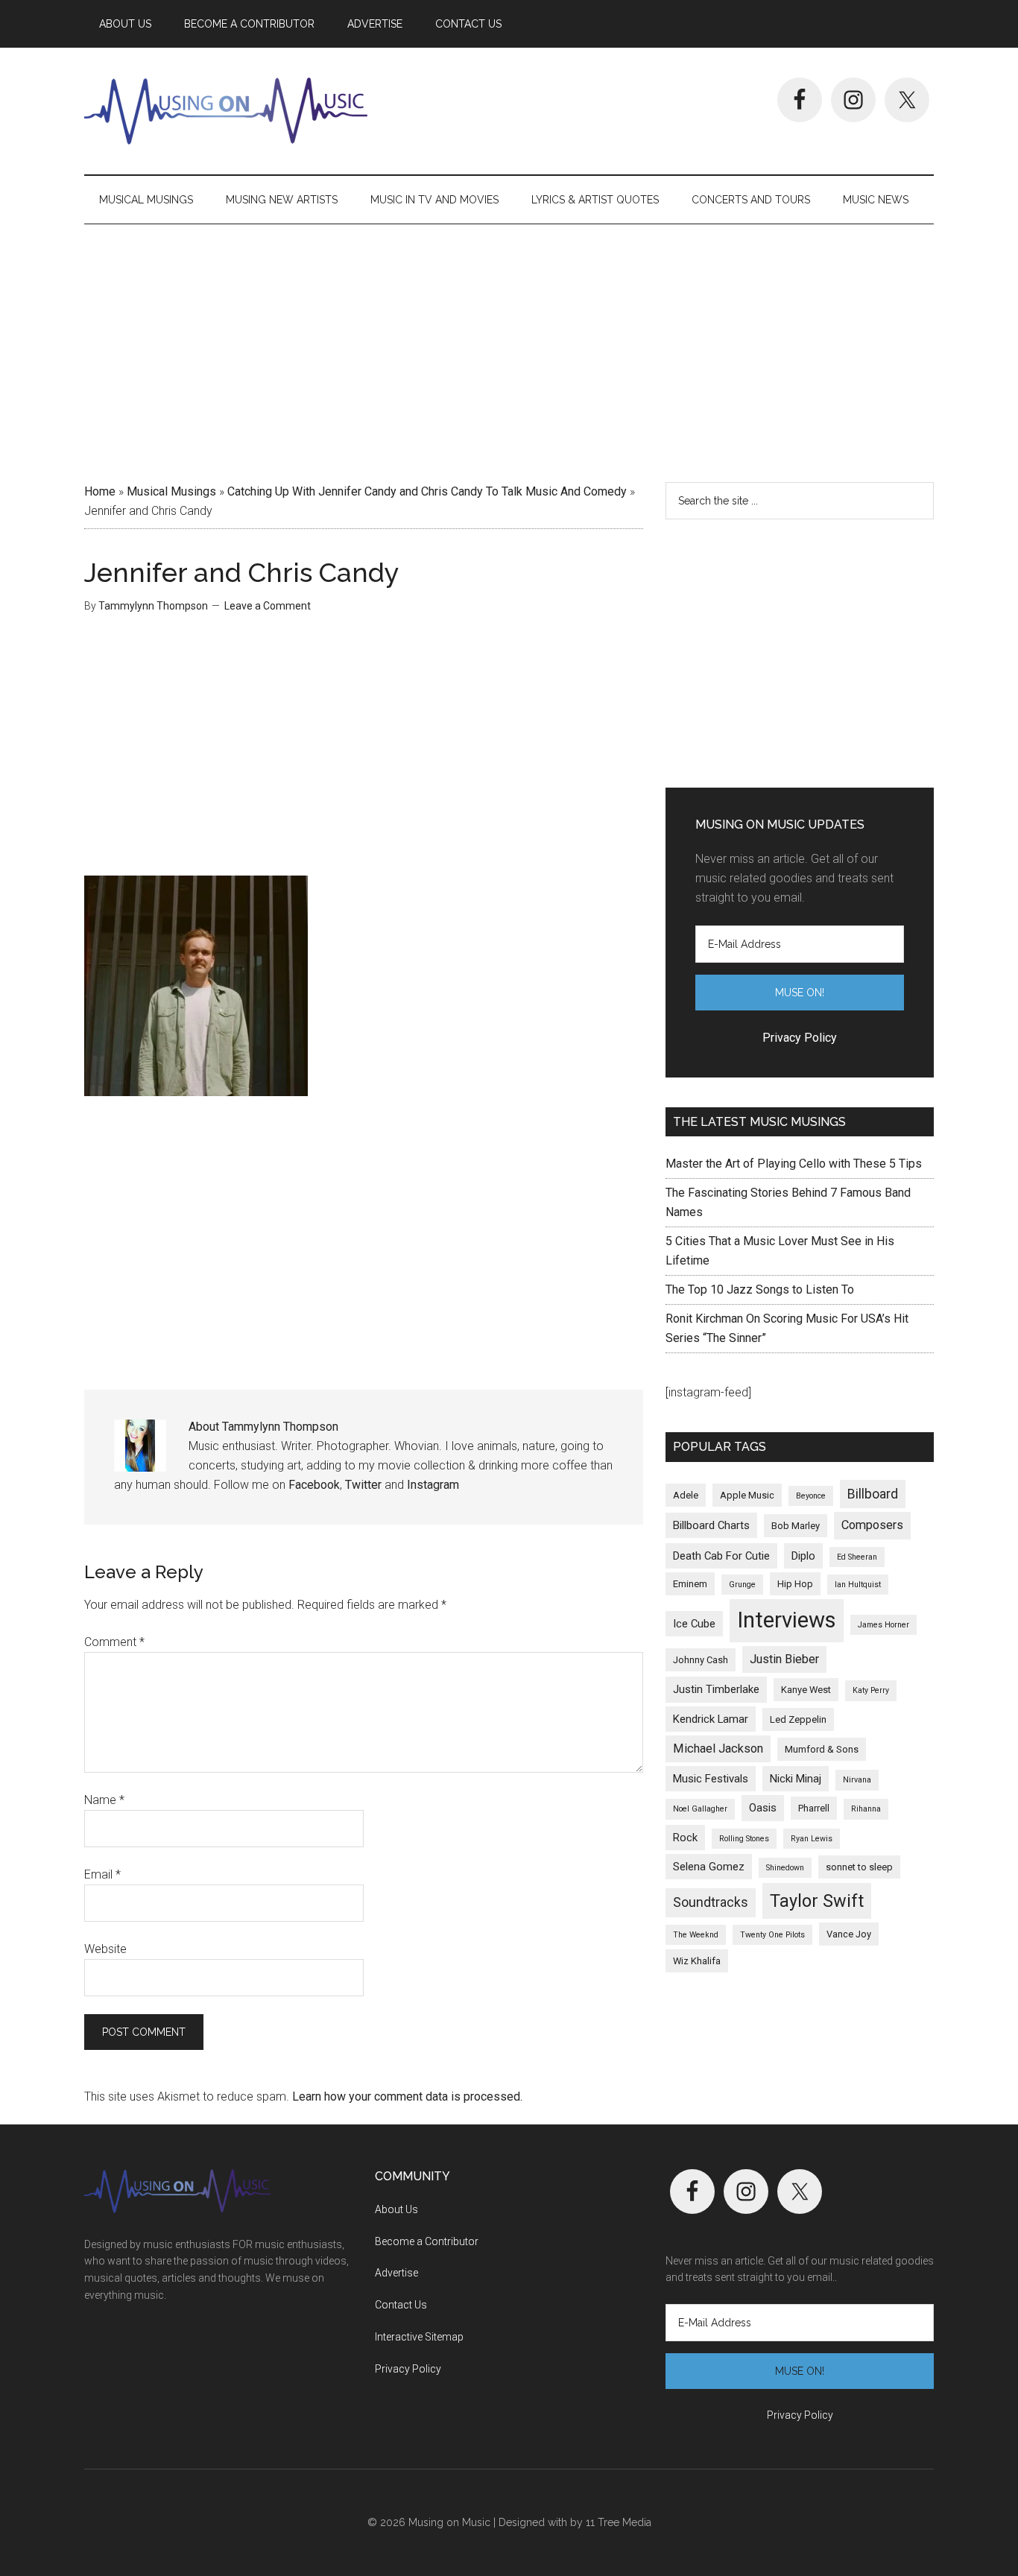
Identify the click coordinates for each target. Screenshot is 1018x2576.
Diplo (803, 1556)
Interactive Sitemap (419, 2337)
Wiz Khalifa (697, 1961)
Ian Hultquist (858, 1585)
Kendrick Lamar (711, 1719)
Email (102, 1874)
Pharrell (814, 1808)
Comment (114, 1642)
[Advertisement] (509, 348)
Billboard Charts (711, 1525)
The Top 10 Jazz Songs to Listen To (760, 1289)
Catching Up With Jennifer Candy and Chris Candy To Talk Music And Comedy (427, 491)
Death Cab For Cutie (721, 1556)
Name (104, 1800)
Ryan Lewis (812, 1839)
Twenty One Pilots (772, 1935)
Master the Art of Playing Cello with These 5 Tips (794, 1164)
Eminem (690, 1584)
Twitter (363, 1485)
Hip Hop (795, 1584)
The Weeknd (696, 1935)
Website (105, 1949)
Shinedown (785, 1868)
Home (100, 491)
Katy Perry (871, 1690)
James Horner (883, 1625)
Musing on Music (226, 111)
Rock (685, 1838)
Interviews (787, 1620)
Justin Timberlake (716, 1689)
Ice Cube (694, 1624)
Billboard (873, 1494)
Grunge (742, 1585)
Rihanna (866, 1809)
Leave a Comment (268, 606)
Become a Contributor (427, 2241)
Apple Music (747, 1495)
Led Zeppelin (798, 1719)
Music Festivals (711, 1779)
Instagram (433, 1485)
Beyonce (811, 1496)
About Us (396, 2209)
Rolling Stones (744, 1839)
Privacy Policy (408, 2369)
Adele (686, 1495)
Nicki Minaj (796, 1779)
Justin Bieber (784, 1659)
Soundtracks (711, 1902)
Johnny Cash (701, 1660)
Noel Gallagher (700, 1809)
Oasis (763, 1808)
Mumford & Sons (822, 1749)
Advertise (396, 2273)
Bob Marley (796, 1526)
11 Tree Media (619, 2522)
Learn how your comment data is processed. (407, 2096)
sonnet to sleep (859, 1867)
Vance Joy (849, 1934)
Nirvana (857, 1780)
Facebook (314, 1485)
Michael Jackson (718, 1749)
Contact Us (401, 2305)
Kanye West (806, 1690)
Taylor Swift (817, 1901)
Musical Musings (171, 491)
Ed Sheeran (857, 1557)
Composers (872, 1525)
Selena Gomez (709, 1867)
